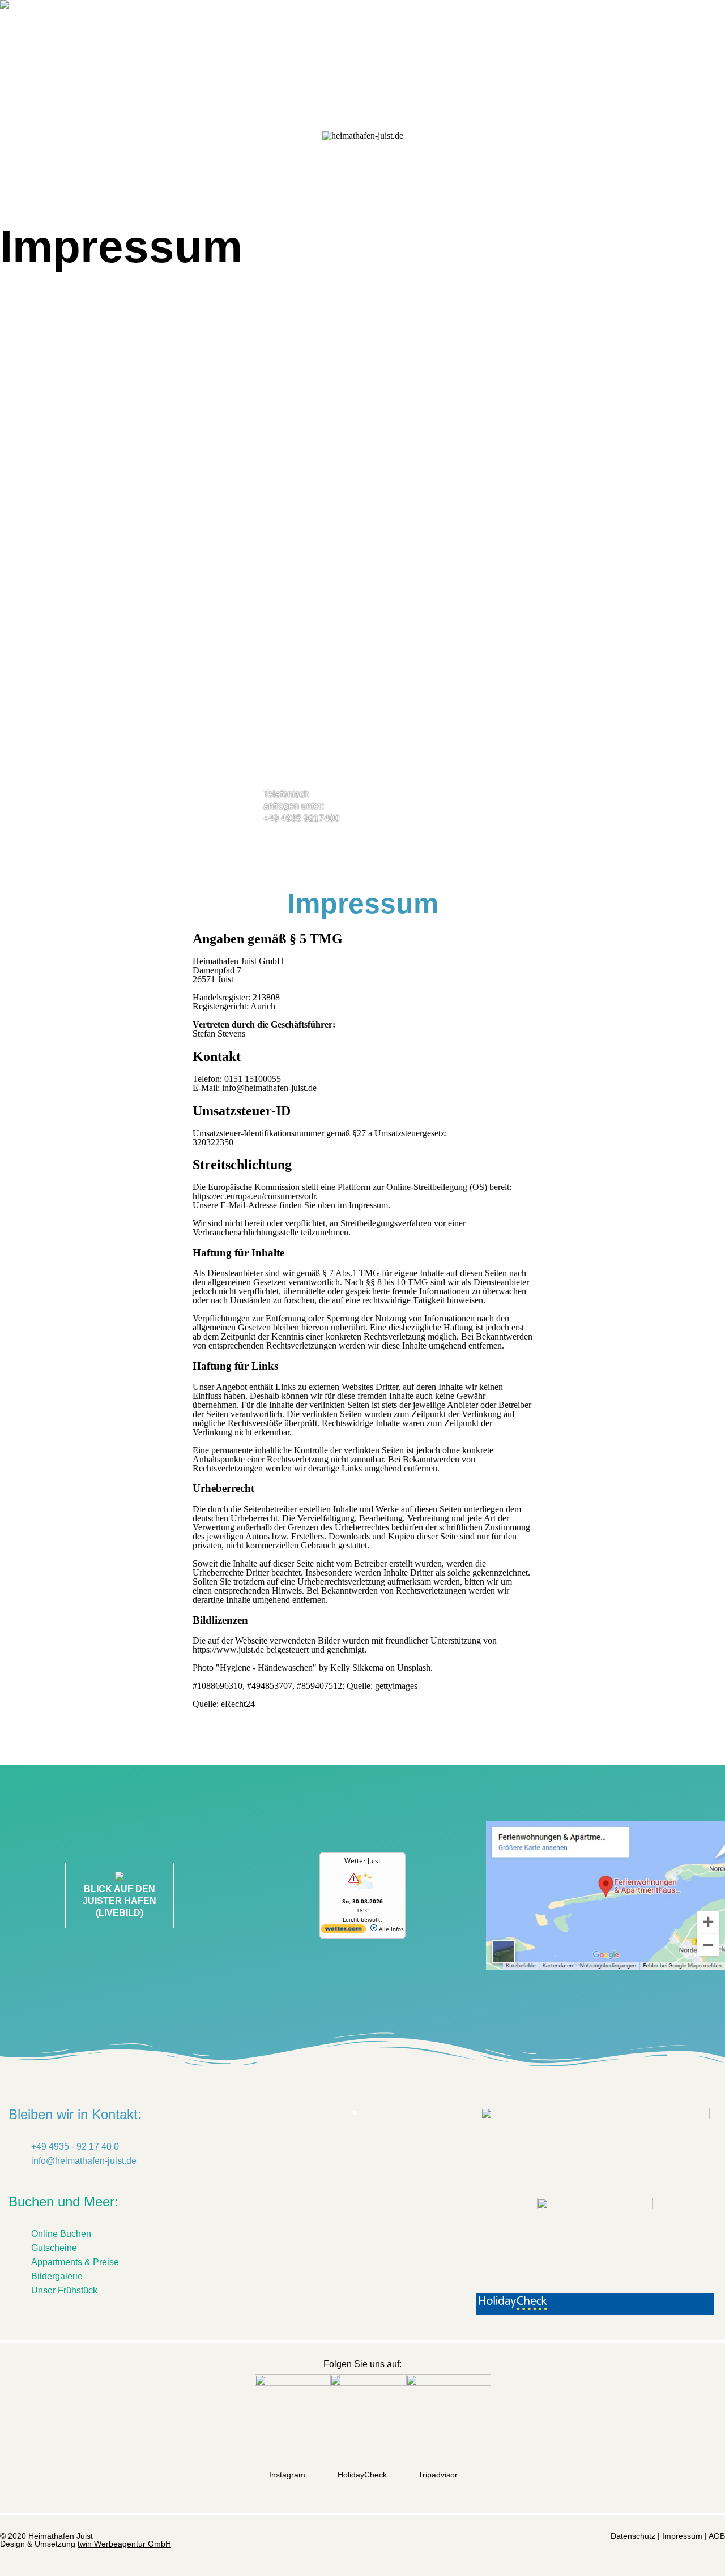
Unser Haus (147, 37)
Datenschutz (633, 2536)
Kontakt (640, 37)
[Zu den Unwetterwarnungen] (362, 1893)
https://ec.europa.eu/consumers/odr (254, 1196)
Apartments (238, 37)
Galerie (572, 37)
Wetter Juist (362, 1861)
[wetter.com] (343, 1931)
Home (76, 37)
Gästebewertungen (351, 37)
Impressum (682, 2536)
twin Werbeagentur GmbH (124, 2544)
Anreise (505, 37)
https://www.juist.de (228, 1649)
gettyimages (396, 1686)
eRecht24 (238, 1704)
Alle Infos (391, 1929)
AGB (717, 2536)
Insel (445, 37)
